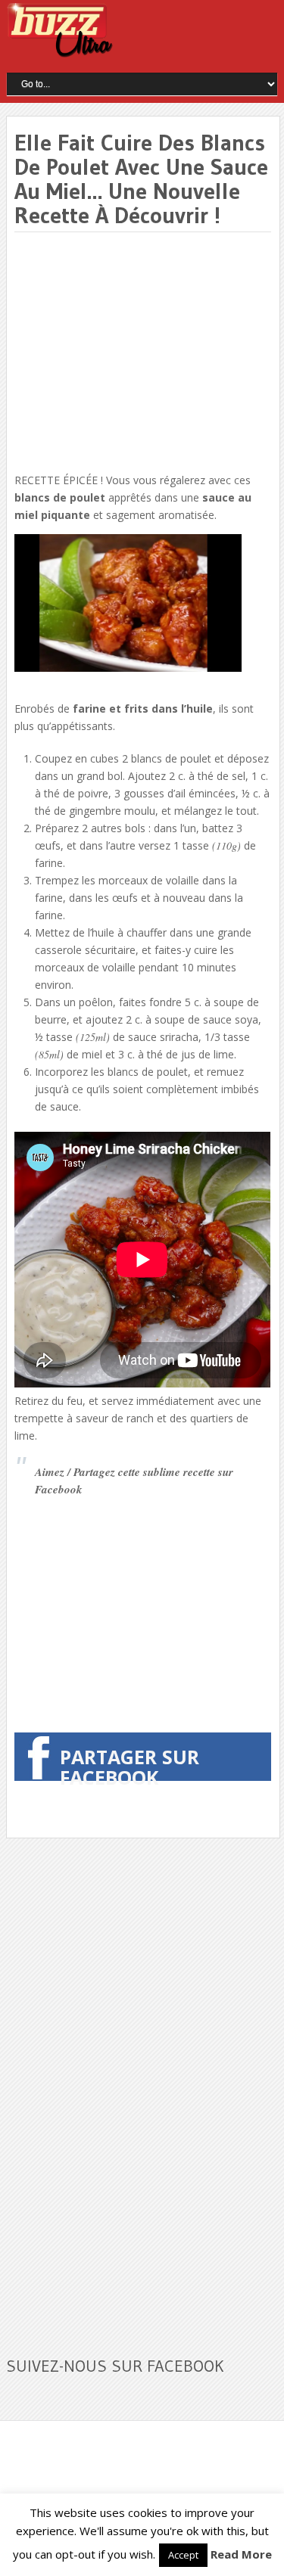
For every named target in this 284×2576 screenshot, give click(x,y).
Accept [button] (183, 2555)
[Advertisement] (142, 353)
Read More (241, 2554)
